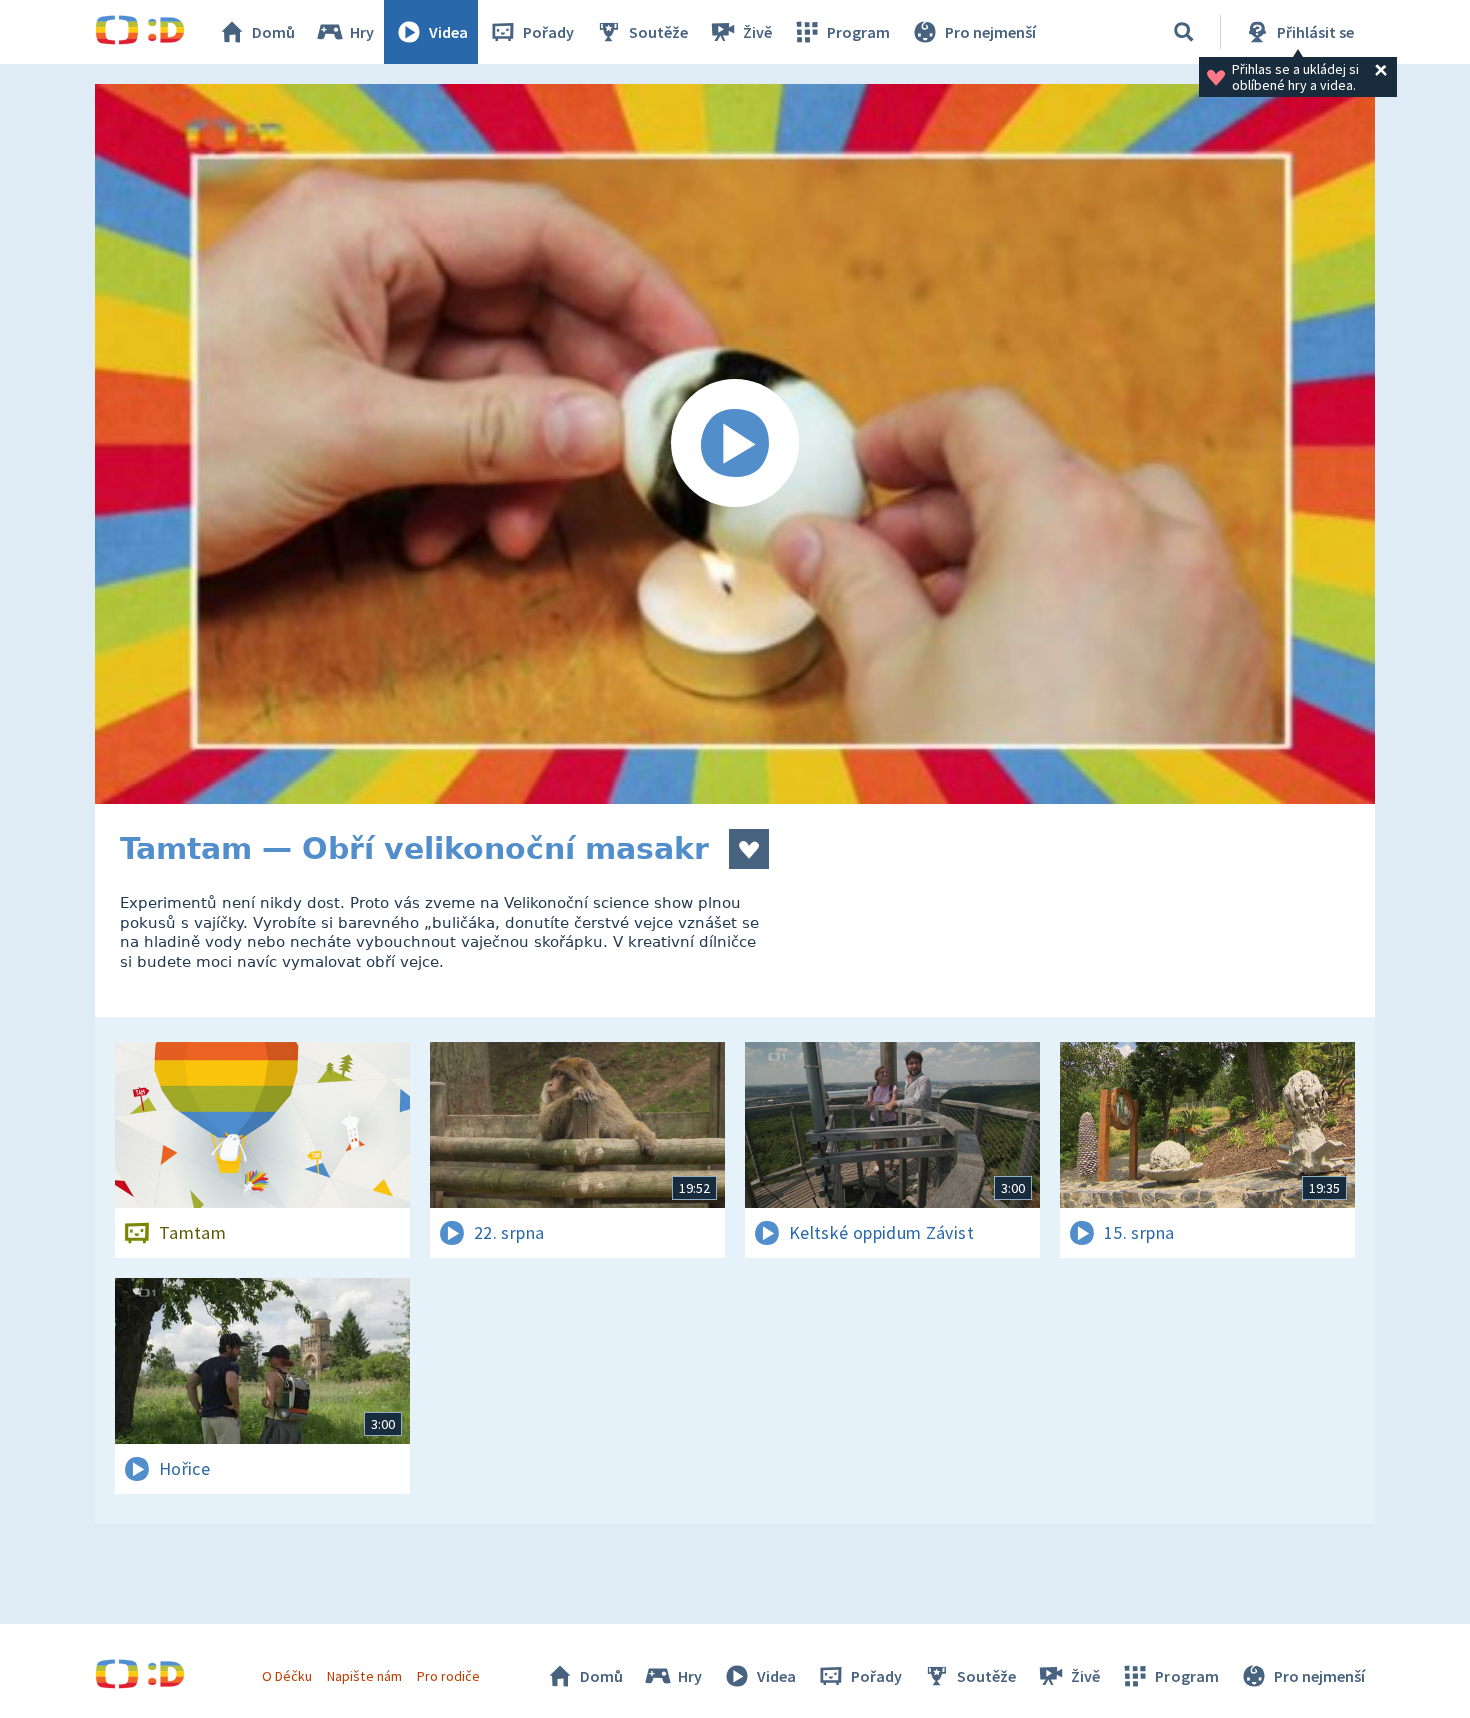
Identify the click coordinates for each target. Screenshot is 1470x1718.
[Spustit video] (735, 444)
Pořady (548, 32)
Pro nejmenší (990, 32)
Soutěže (658, 32)
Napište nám (364, 1676)
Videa (448, 32)
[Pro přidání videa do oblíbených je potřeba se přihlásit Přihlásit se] (749, 849)
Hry (362, 32)
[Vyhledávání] (1184, 32)
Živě (757, 32)
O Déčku (287, 1676)
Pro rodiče (448, 1676)
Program (858, 32)
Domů (273, 32)
